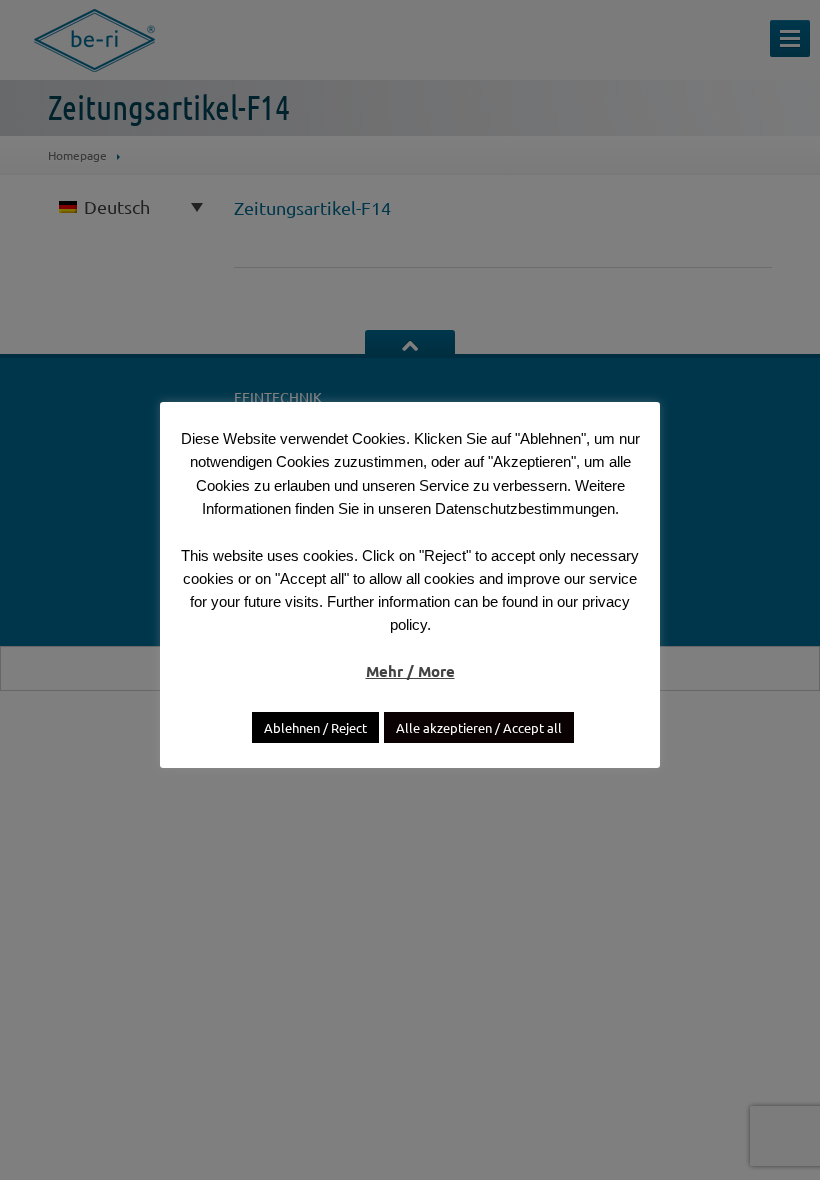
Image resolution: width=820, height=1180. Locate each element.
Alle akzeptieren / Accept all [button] (479, 727)
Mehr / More (410, 671)
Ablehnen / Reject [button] (315, 727)
